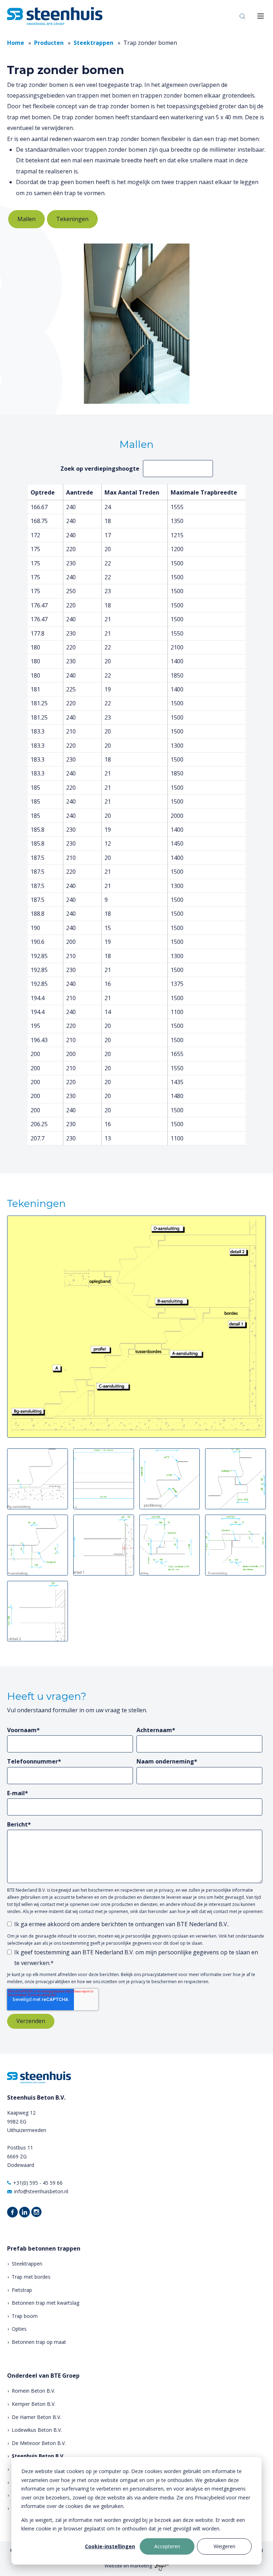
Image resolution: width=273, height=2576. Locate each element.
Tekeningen (72, 219)
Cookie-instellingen (110, 2546)
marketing (141, 2566)
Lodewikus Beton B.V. (37, 2430)
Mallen (26, 219)
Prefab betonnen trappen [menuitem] (44, 2249)
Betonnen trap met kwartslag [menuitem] (45, 2303)
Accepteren (167, 2546)
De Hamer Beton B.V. (36, 2417)
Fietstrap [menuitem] (22, 2290)
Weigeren (224, 2546)
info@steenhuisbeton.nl (41, 2191)
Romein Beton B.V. (33, 2391)
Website (113, 2566)
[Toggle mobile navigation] (261, 16)
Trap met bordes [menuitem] (31, 2277)
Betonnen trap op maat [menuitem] (39, 2342)
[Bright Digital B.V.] (161, 2566)
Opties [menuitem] (19, 2329)
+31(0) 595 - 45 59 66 (38, 2183)
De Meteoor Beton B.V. (39, 2443)
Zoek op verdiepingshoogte (100, 469)
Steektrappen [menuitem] (27, 2264)
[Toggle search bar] (242, 16)
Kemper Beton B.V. (34, 2404)
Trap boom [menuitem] (25, 2316)
